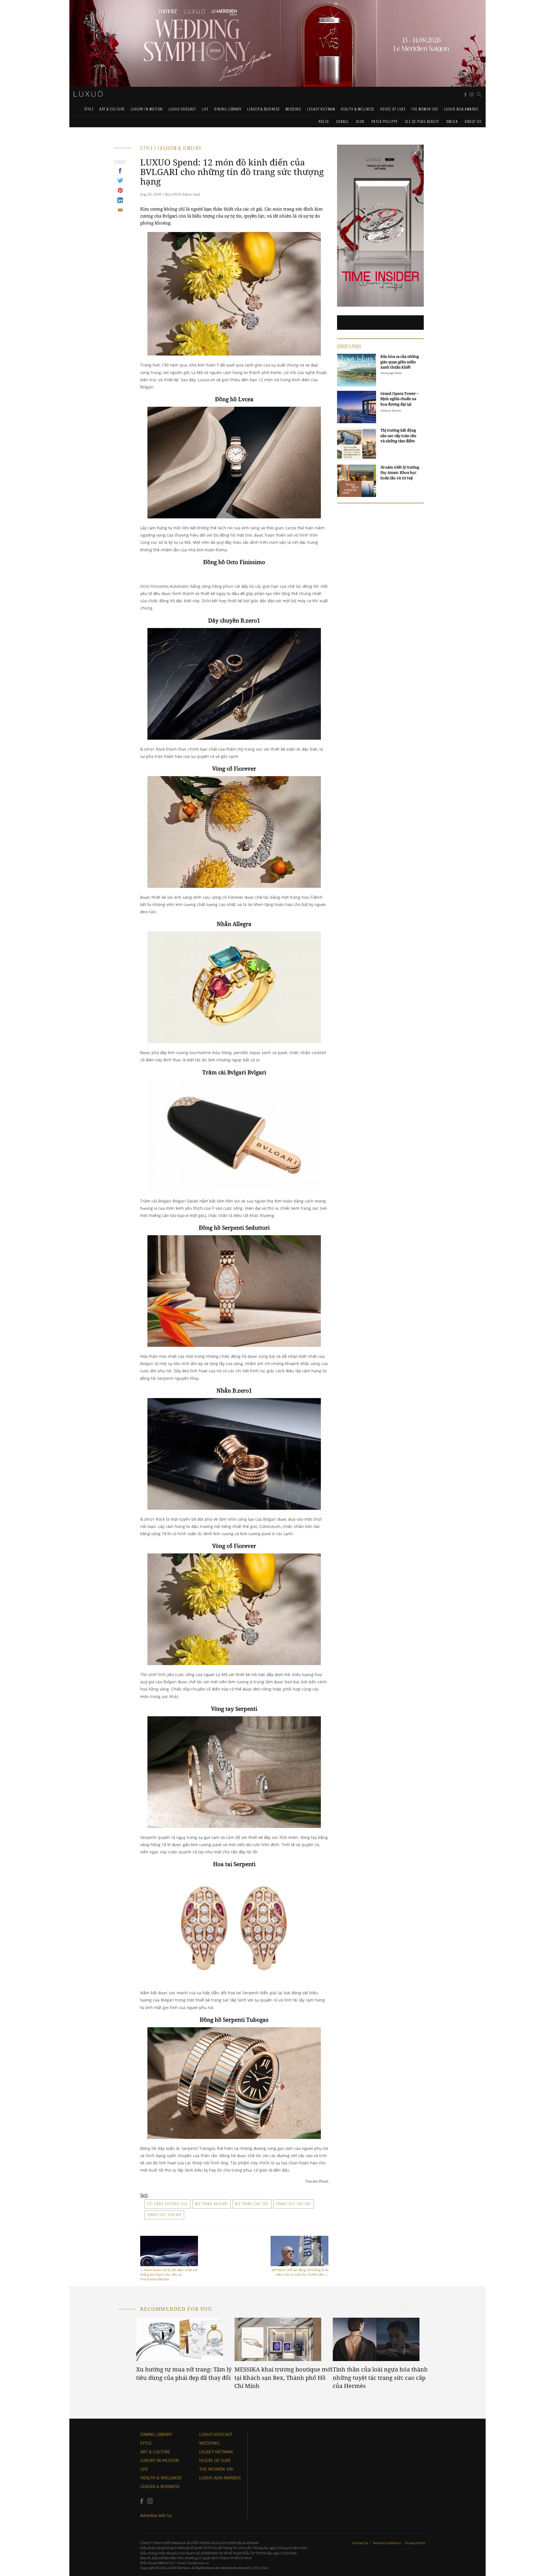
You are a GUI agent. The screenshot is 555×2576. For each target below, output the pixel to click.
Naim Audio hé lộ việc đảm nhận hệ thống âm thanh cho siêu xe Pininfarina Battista (169, 2274)
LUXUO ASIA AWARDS (461, 109)
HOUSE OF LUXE (393, 109)
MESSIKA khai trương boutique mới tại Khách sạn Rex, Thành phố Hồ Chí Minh (283, 2378)
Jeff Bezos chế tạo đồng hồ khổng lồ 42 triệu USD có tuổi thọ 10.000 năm (300, 2272)
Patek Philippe (385, 121)
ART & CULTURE (112, 109)
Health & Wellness (358, 109)
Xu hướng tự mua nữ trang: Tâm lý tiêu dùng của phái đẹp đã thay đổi (184, 2374)
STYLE (89, 109)
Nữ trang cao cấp (252, 2204)
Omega (452, 121)
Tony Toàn (261, 2568)
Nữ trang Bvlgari (212, 2204)
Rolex (324, 121)
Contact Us (361, 2543)
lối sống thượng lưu (168, 2204)
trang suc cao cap (294, 2204)
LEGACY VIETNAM (321, 109)
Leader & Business (263, 109)
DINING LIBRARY (228, 109)
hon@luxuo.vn (198, 2563)
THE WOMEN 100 (425, 109)
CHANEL (343, 121)
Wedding (294, 109)
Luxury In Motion (147, 109)
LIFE (205, 109)
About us (473, 121)
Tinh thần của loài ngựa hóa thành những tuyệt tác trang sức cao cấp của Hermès (380, 2378)
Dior (360, 121)
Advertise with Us (156, 2515)
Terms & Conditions (387, 2543)
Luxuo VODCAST (182, 109)
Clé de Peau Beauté (422, 121)
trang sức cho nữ (164, 2215)
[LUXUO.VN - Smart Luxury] (88, 94)
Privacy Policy (415, 2543)
